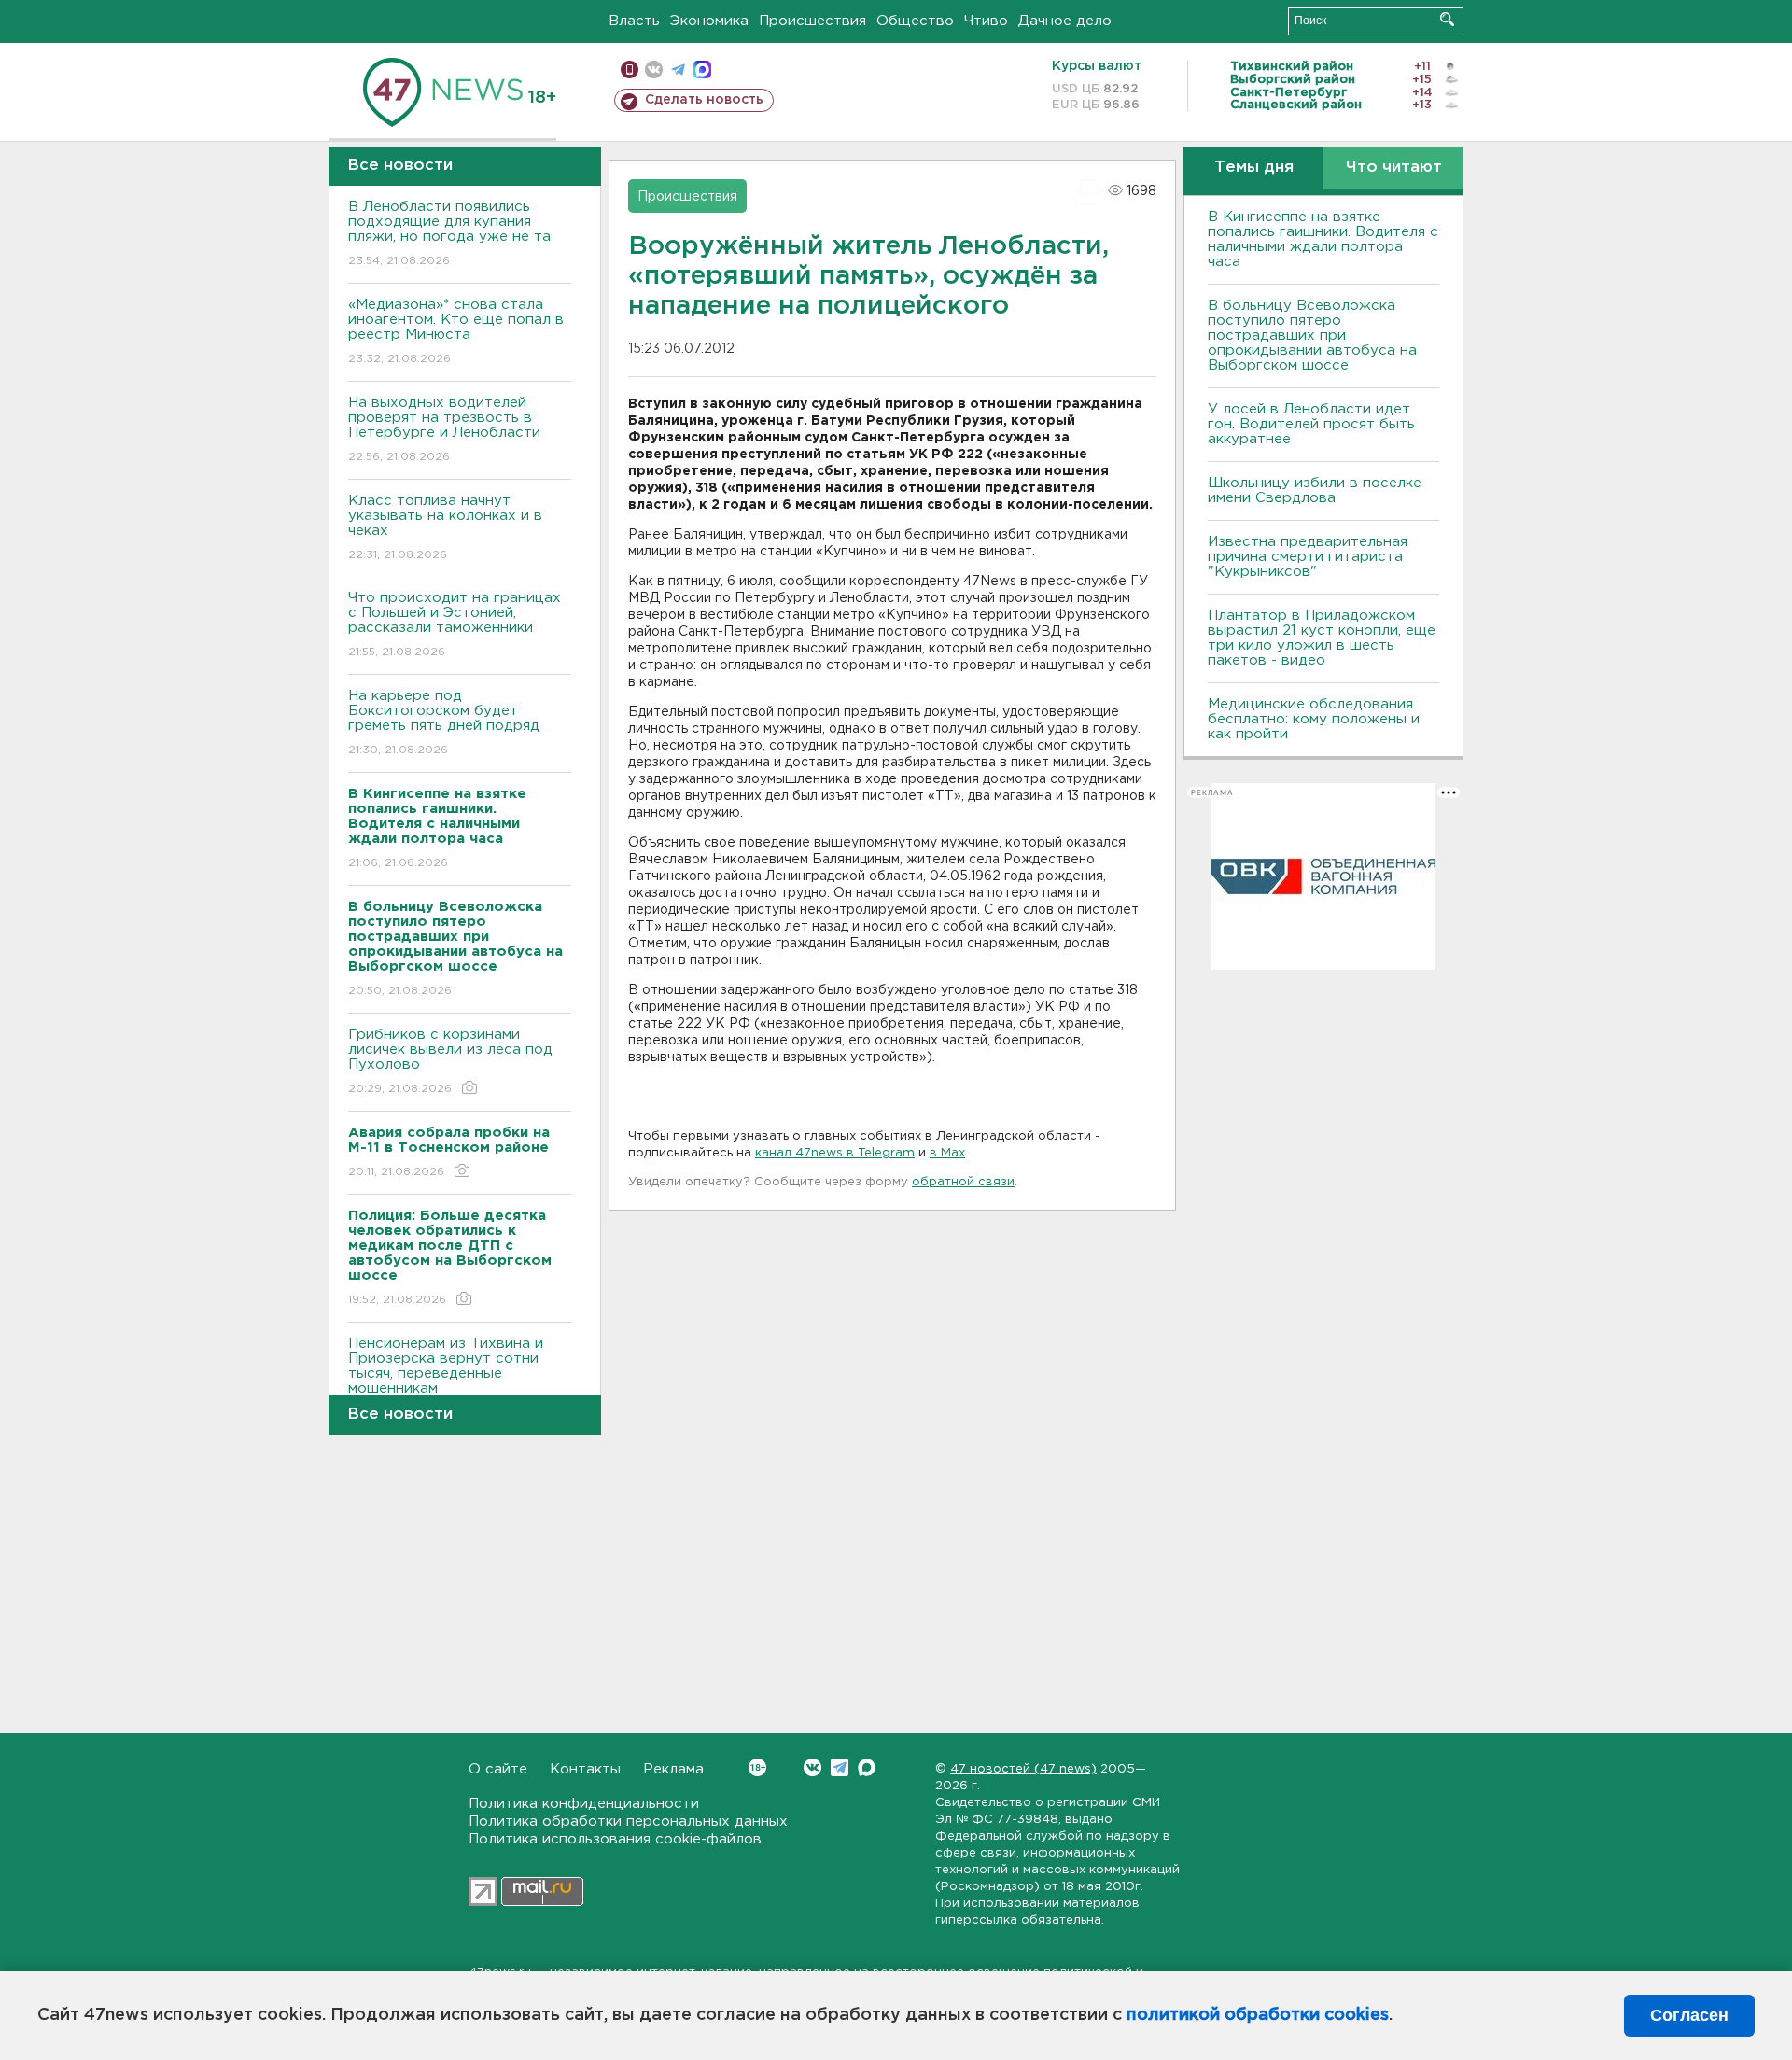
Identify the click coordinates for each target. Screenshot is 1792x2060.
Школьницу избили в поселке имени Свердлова (1315, 490)
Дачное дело (1065, 21)
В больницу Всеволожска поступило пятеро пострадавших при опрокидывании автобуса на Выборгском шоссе (1312, 336)
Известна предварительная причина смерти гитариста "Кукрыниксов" (1308, 557)
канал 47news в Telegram (835, 1153)
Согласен (1689, 2015)
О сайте (498, 1769)
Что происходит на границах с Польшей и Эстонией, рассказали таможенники (455, 624)
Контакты (585, 1769)
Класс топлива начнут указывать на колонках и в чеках (445, 527)
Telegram (840, 1767)
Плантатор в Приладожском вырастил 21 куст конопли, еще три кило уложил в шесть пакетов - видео (1322, 638)
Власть (634, 21)
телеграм (678, 70)
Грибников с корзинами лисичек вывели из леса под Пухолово (450, 1061)
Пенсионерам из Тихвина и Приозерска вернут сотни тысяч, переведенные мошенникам (446, 1378)
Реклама (673, 1769)
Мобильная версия (630, 70)
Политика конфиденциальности (584, 1804)
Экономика (709, 21)
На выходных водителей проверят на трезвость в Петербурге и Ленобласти (444, 429)
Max (867, 1767)
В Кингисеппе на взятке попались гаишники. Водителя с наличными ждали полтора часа (1323, 239)
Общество (915, 21)
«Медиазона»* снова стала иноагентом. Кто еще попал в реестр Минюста (456, 331)
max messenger (702, 70)
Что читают (1394, 168)
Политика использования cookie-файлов (615, 1839)
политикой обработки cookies (1258, 2015)
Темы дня (1254, 168)
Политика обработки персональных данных (628, 1822)
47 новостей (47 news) (1023, 1769)
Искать (1447, 19)
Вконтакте (812, 1767)
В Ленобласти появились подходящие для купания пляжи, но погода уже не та (449, 233)
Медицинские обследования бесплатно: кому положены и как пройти (1314, 719)
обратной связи (963, 1182)
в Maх (947, 1153)
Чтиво (986, 21)
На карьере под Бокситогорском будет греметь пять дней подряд (444, 722)
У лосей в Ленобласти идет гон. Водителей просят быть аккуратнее (1311, 424)
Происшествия (812, 21)
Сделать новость (704, 100)
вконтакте (654, 70)
